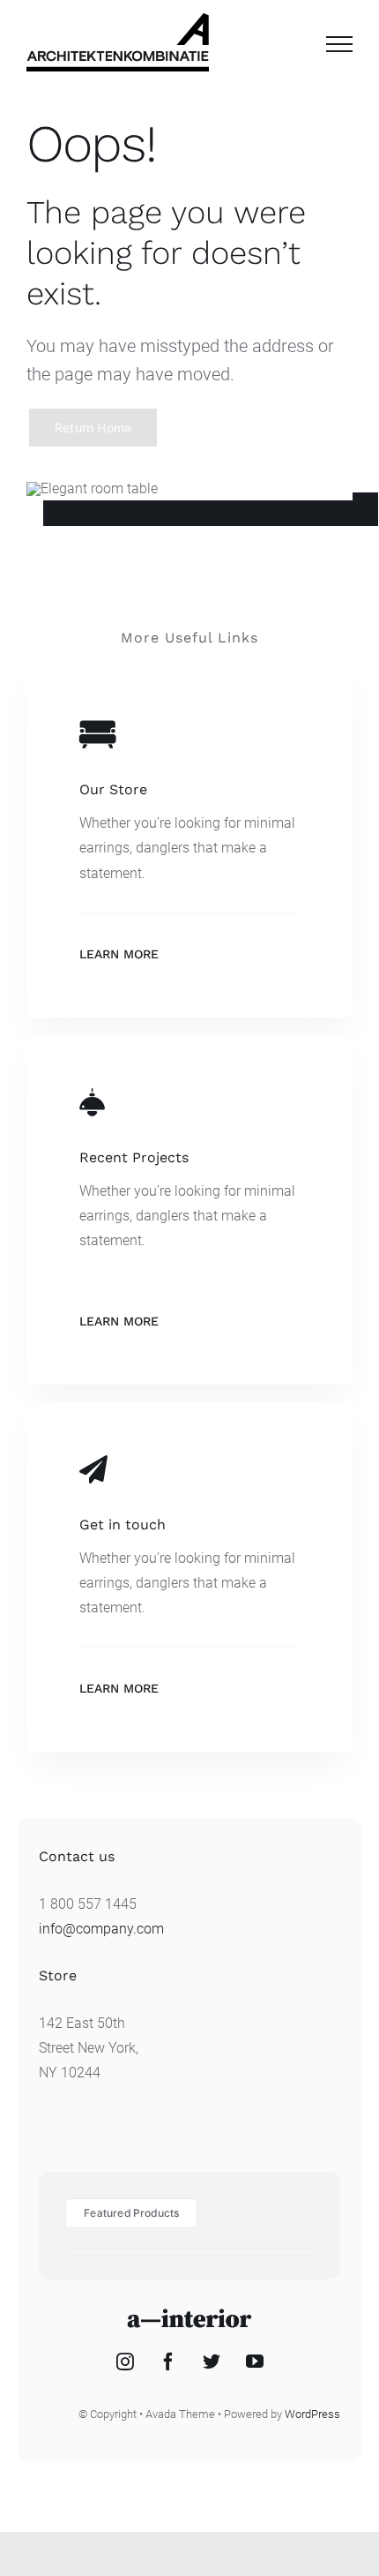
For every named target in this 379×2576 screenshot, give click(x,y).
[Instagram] (125, 2362)
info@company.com (101, 1929)
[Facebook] (168, 2362)
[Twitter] (212, 2362)
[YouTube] (255, 2362)
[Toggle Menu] (339, 44)
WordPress (312, 2414)
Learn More (119, 954)
